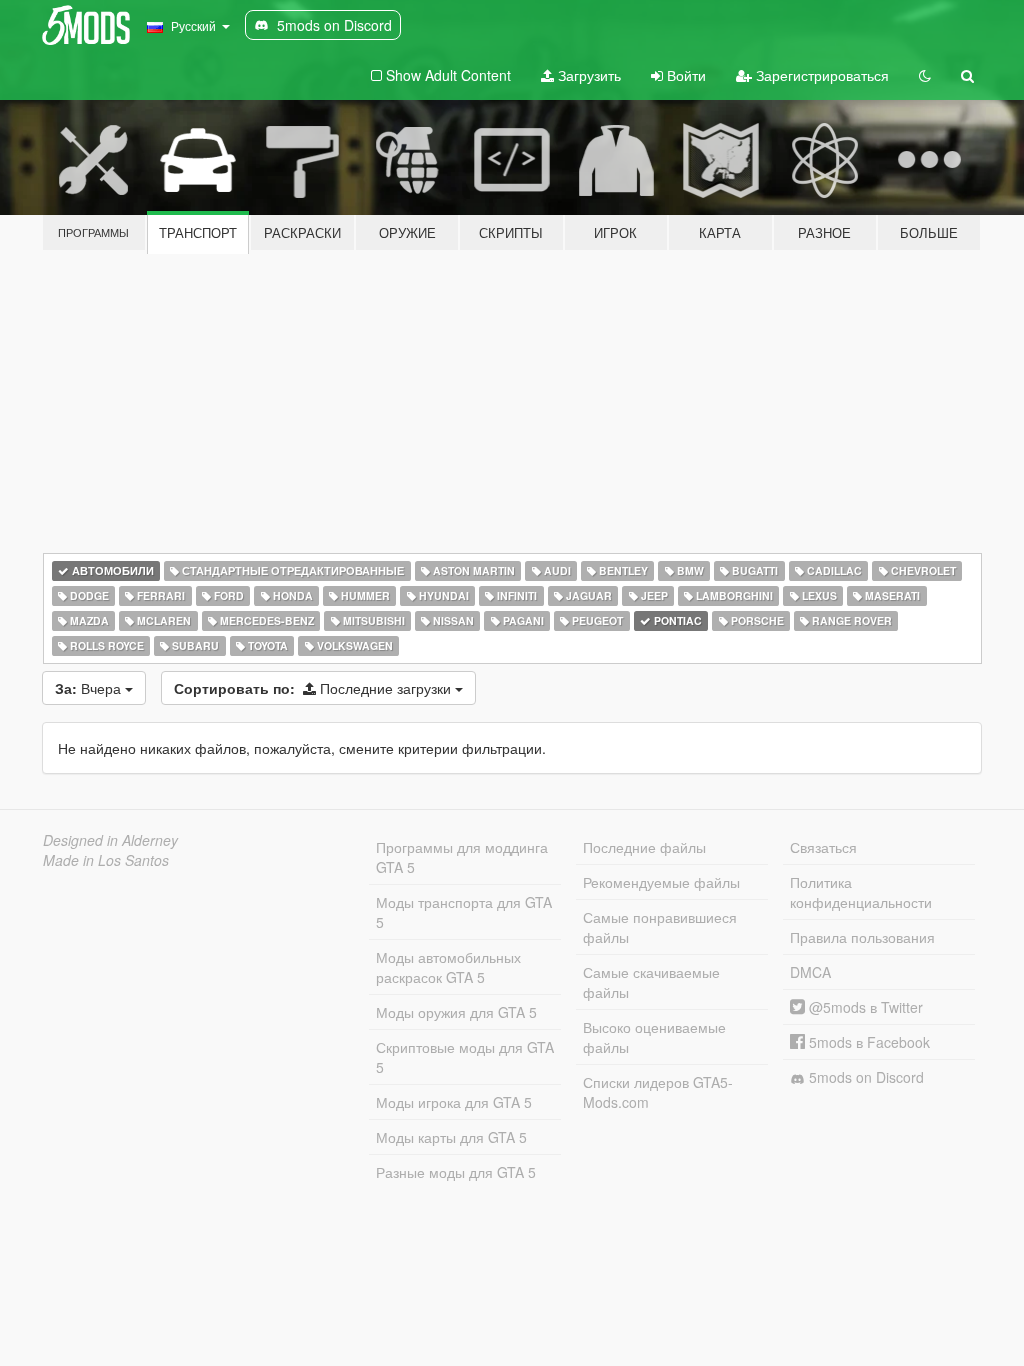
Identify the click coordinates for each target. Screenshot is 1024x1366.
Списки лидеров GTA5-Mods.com (658, 1092)
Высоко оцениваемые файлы (654, 1037)
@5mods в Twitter (864, 1007)
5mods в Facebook (867, 1042)
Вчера (90, 688)
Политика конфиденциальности (861, 892)
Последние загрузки (314, 688)
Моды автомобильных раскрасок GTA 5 (448, 967)
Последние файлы (644, 847)
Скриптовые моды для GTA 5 (465, 1057)
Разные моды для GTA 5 (456, 1172)
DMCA (810, 972)
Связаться (823, 847)
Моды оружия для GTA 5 (456, 1012)
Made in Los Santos (106, 860)
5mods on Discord (864, 1077)
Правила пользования (862, 937)
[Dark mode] (925, 75)
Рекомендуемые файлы (661, 882)
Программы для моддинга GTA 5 (462, 857)
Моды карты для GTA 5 (451, 1137)
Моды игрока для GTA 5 (454, 1102)
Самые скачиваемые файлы (651, 982)
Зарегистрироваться (820, 75)
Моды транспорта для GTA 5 (464, 912)
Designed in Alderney (110, 840)
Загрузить (587, 75)
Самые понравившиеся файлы (660, 927)
